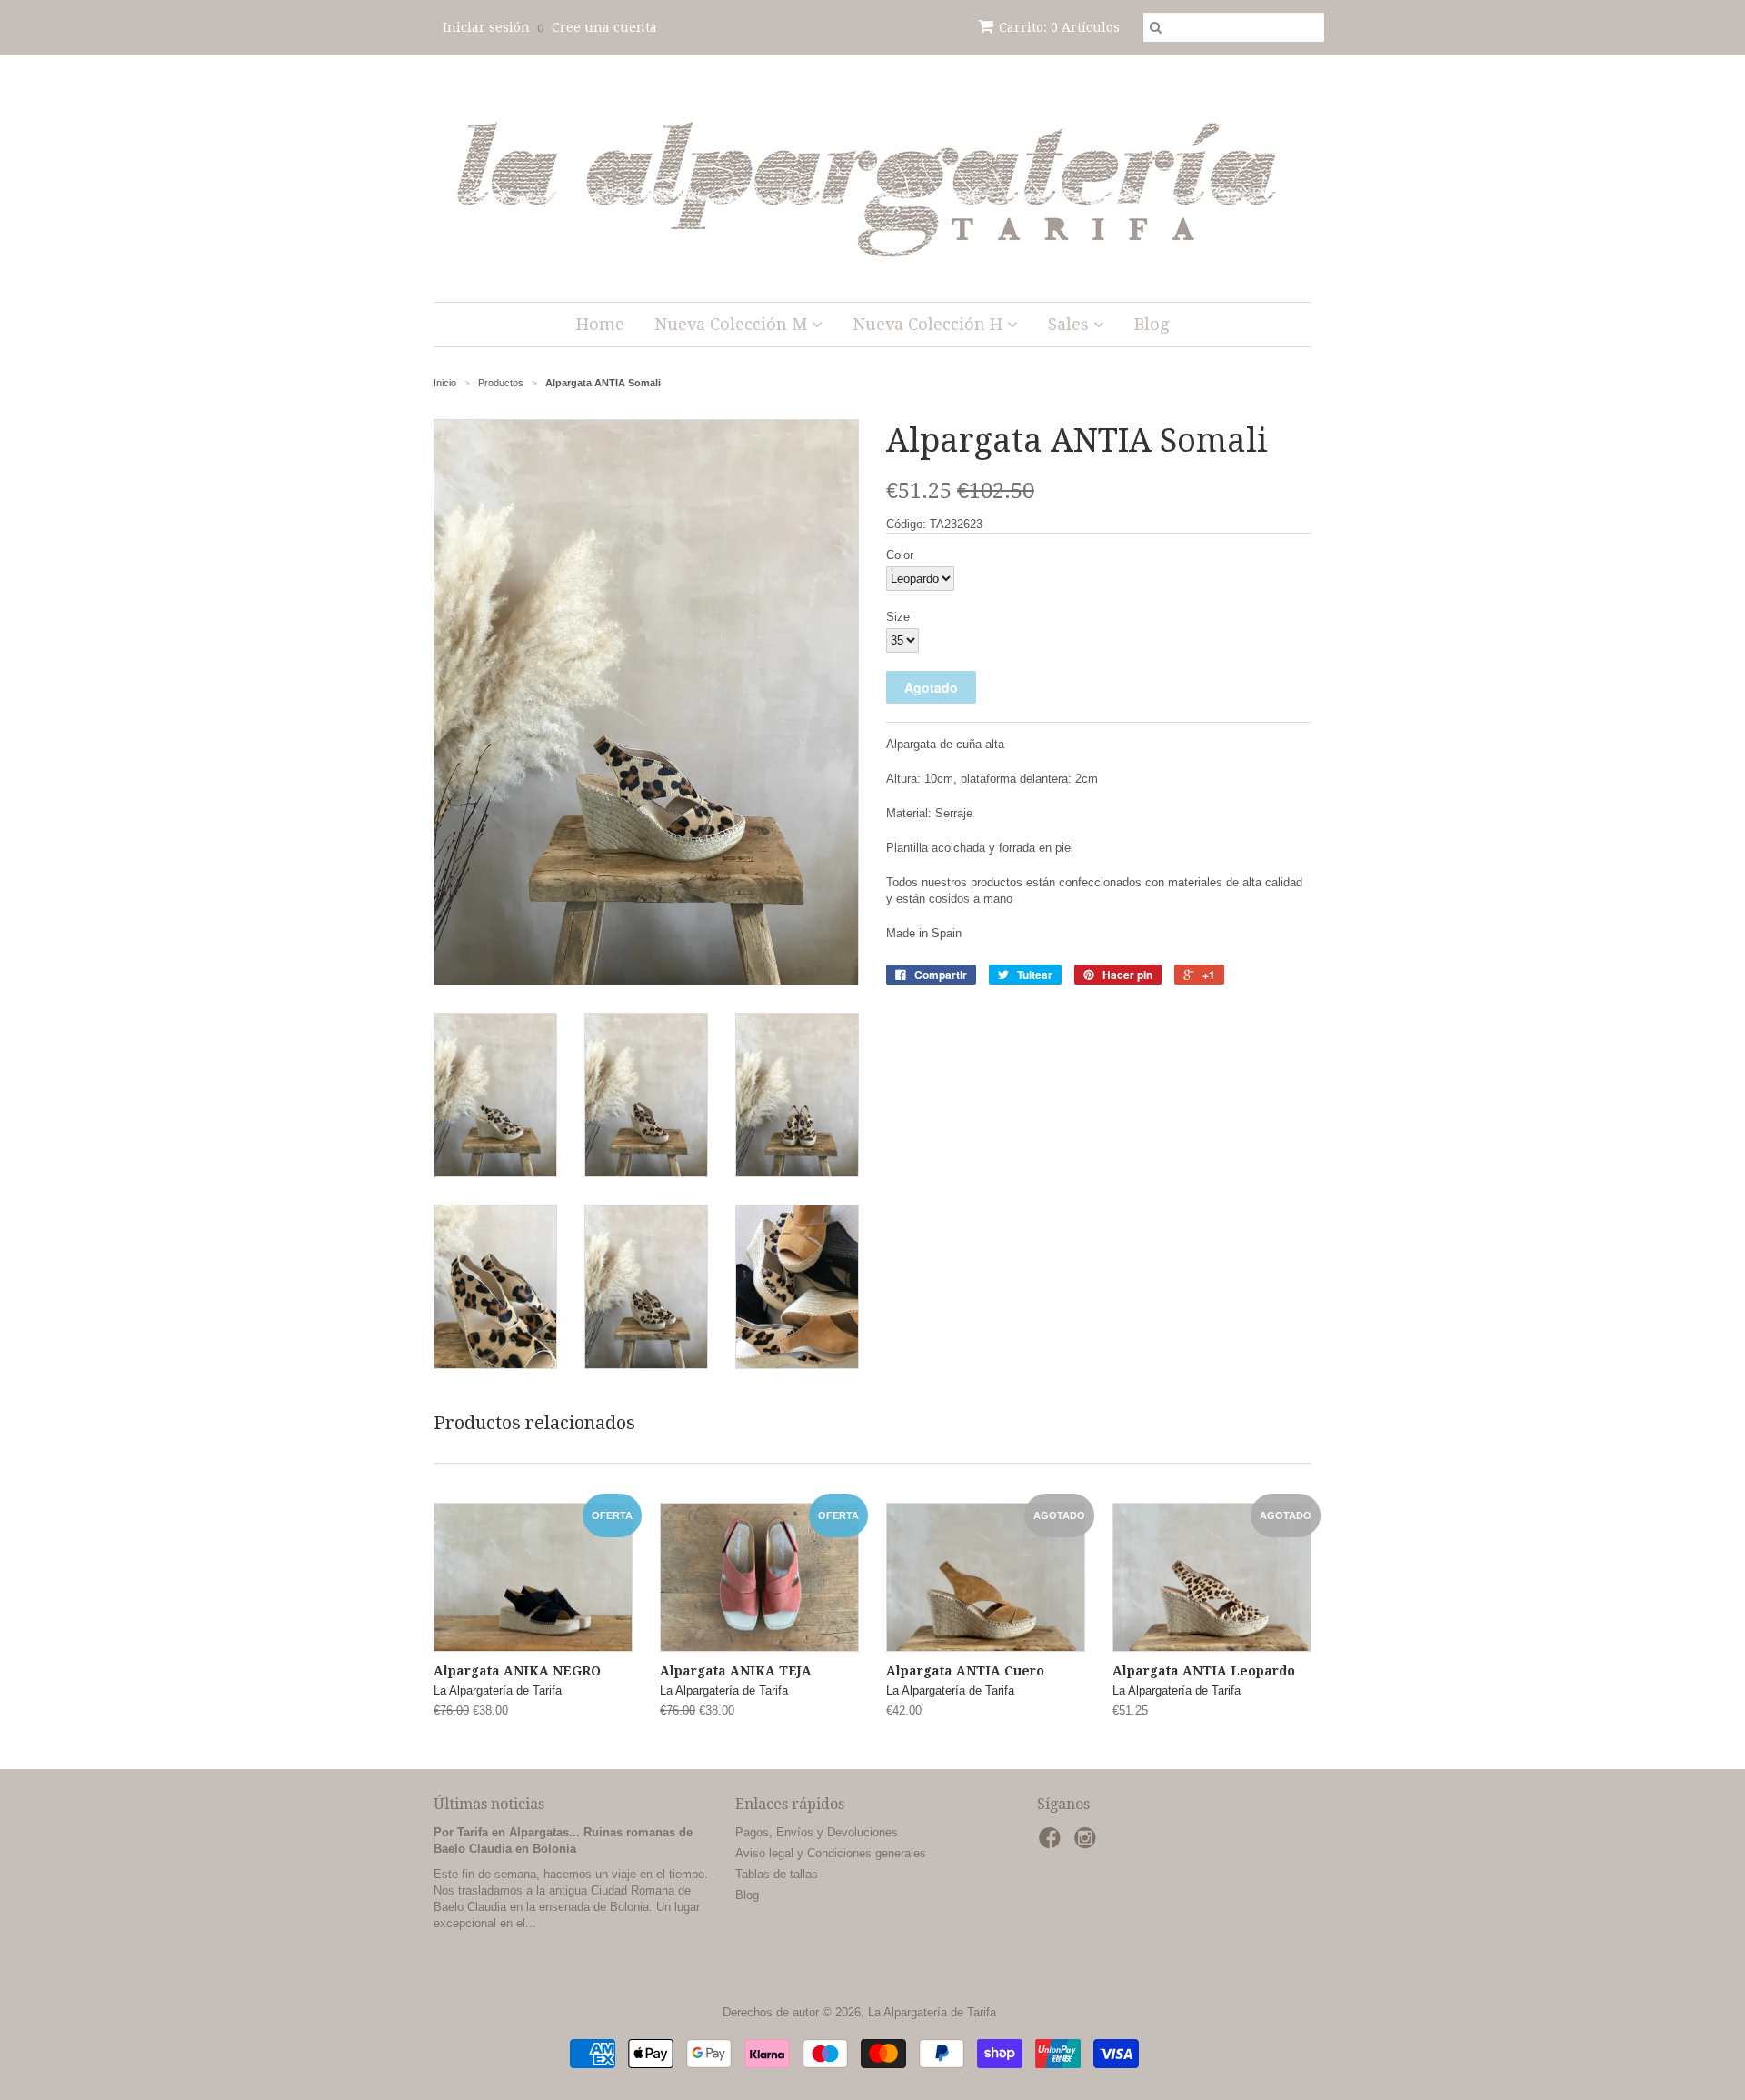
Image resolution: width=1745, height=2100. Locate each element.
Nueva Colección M (733, 324)
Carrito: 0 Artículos (1059, 27)
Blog (1152, 324)
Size (898, 617)
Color (900, 555)
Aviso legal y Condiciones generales (831, 1853)
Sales (1071, 324)
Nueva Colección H (930, 324)
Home (600, 324)
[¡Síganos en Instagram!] (1088, 1844)
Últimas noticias (489, 1804)
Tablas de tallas (777, 1874)
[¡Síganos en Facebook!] (1052, 1844)
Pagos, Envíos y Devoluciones (817, 1832)
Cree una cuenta (604, 27)
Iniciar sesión (486, 27)
